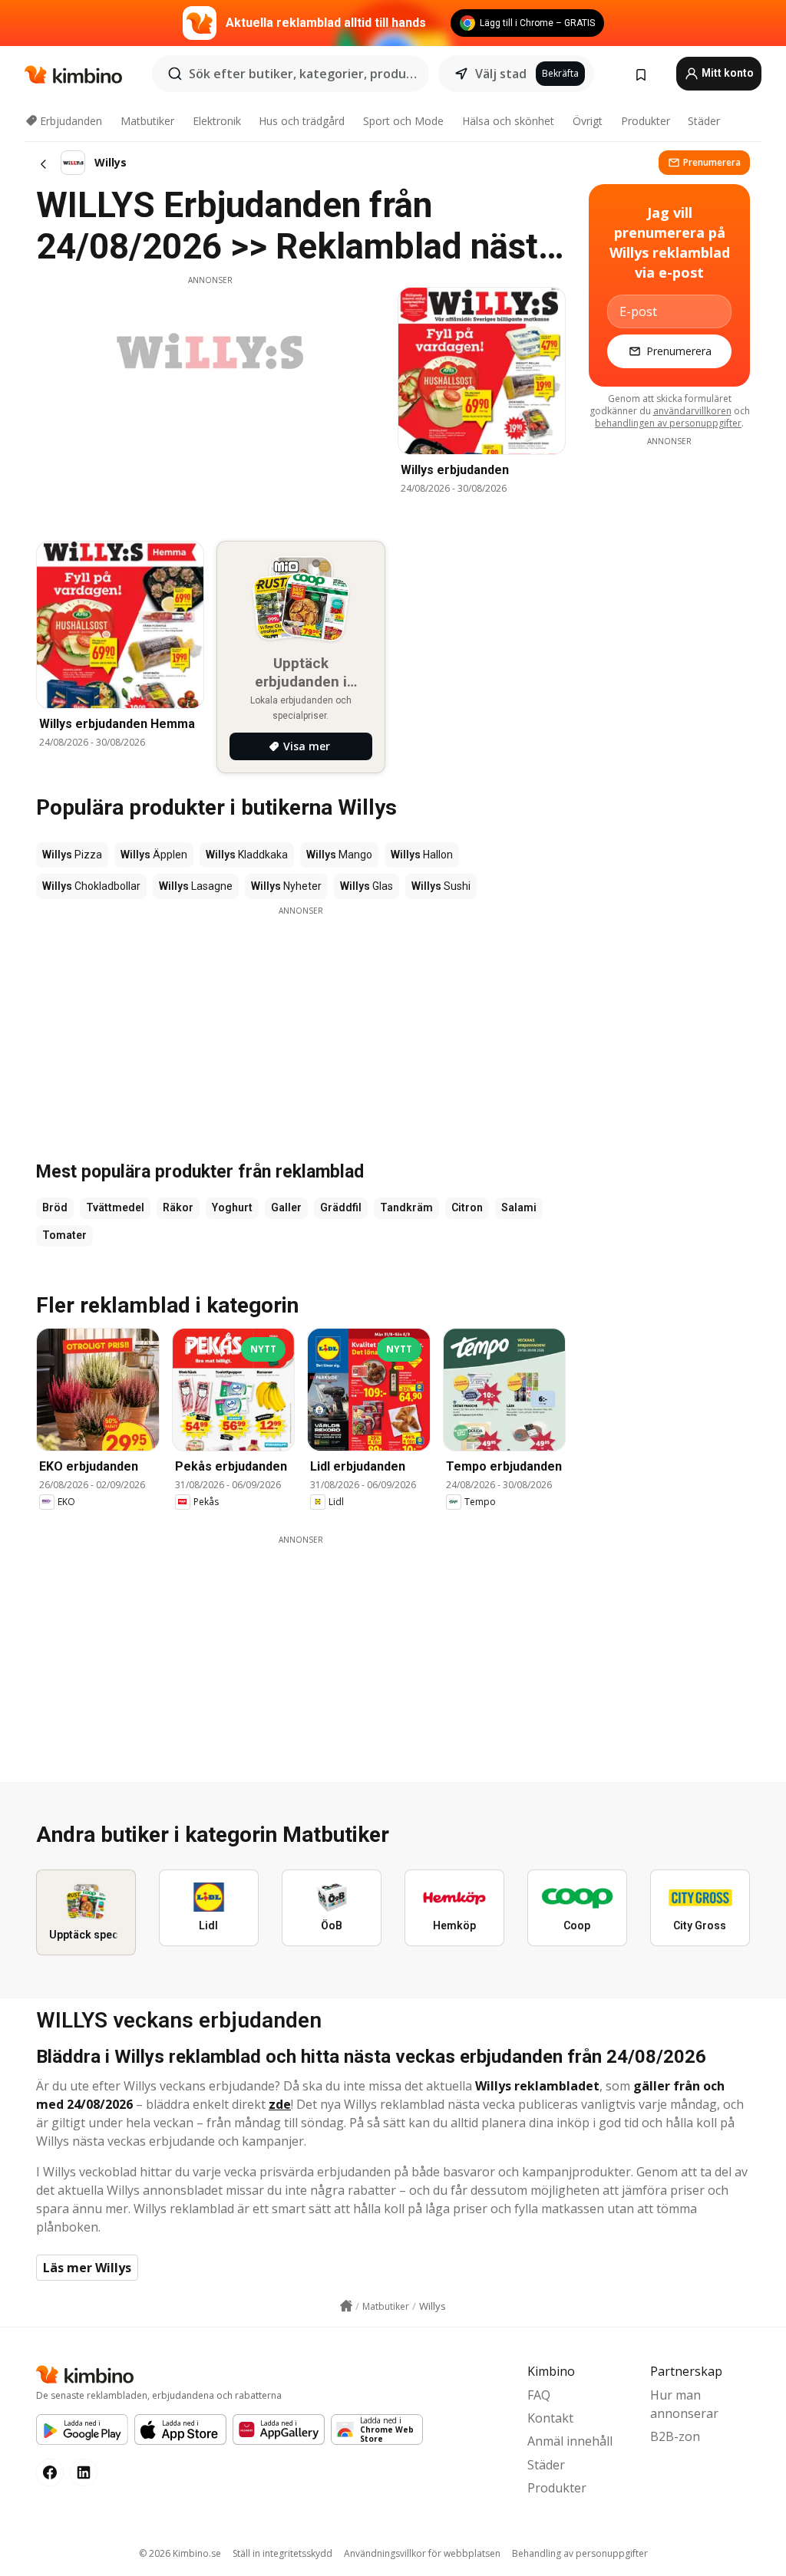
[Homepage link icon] (346, 2306)
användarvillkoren (692, 411)
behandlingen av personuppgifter (668, 423)
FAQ (539, 2395)
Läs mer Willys (87, 2268)
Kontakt (550, 2418)
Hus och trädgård (302, 121)
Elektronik (217, 121)
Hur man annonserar (684, 2404)
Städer (704, 121)
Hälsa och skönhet (508, 121)
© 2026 (180, 2553)
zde (280, 2104)
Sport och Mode (403, 121)
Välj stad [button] (501, 74)
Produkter (646, 121)
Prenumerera (712, 162)
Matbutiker (147, 121)
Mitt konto (727, 73)
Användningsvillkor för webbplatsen (422, 2553)
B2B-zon (675, 2436)
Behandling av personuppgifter (580, 2553)
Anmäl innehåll (570, 2441)
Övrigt (588, 121)
